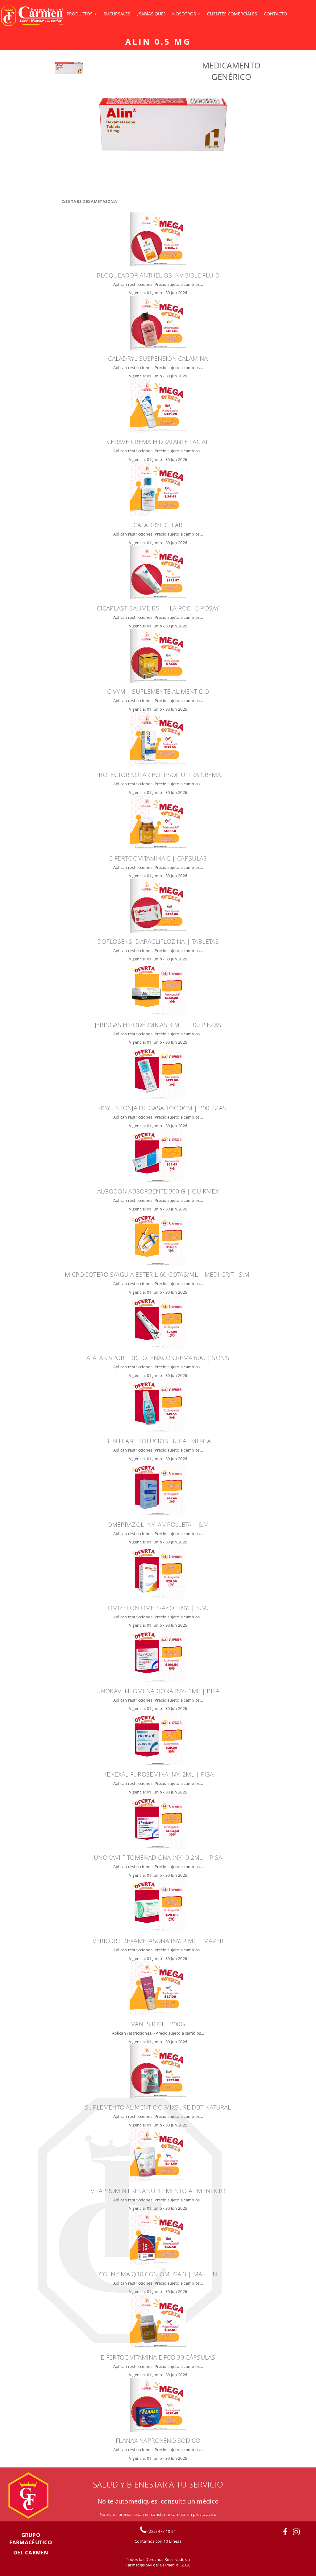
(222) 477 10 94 (161, 2531)
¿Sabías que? (151, 14)
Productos (80, 14)
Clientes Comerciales (232, 14)
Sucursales (117, 14)
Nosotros (185, 14)
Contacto (275, 14)
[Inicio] (32, 17)
